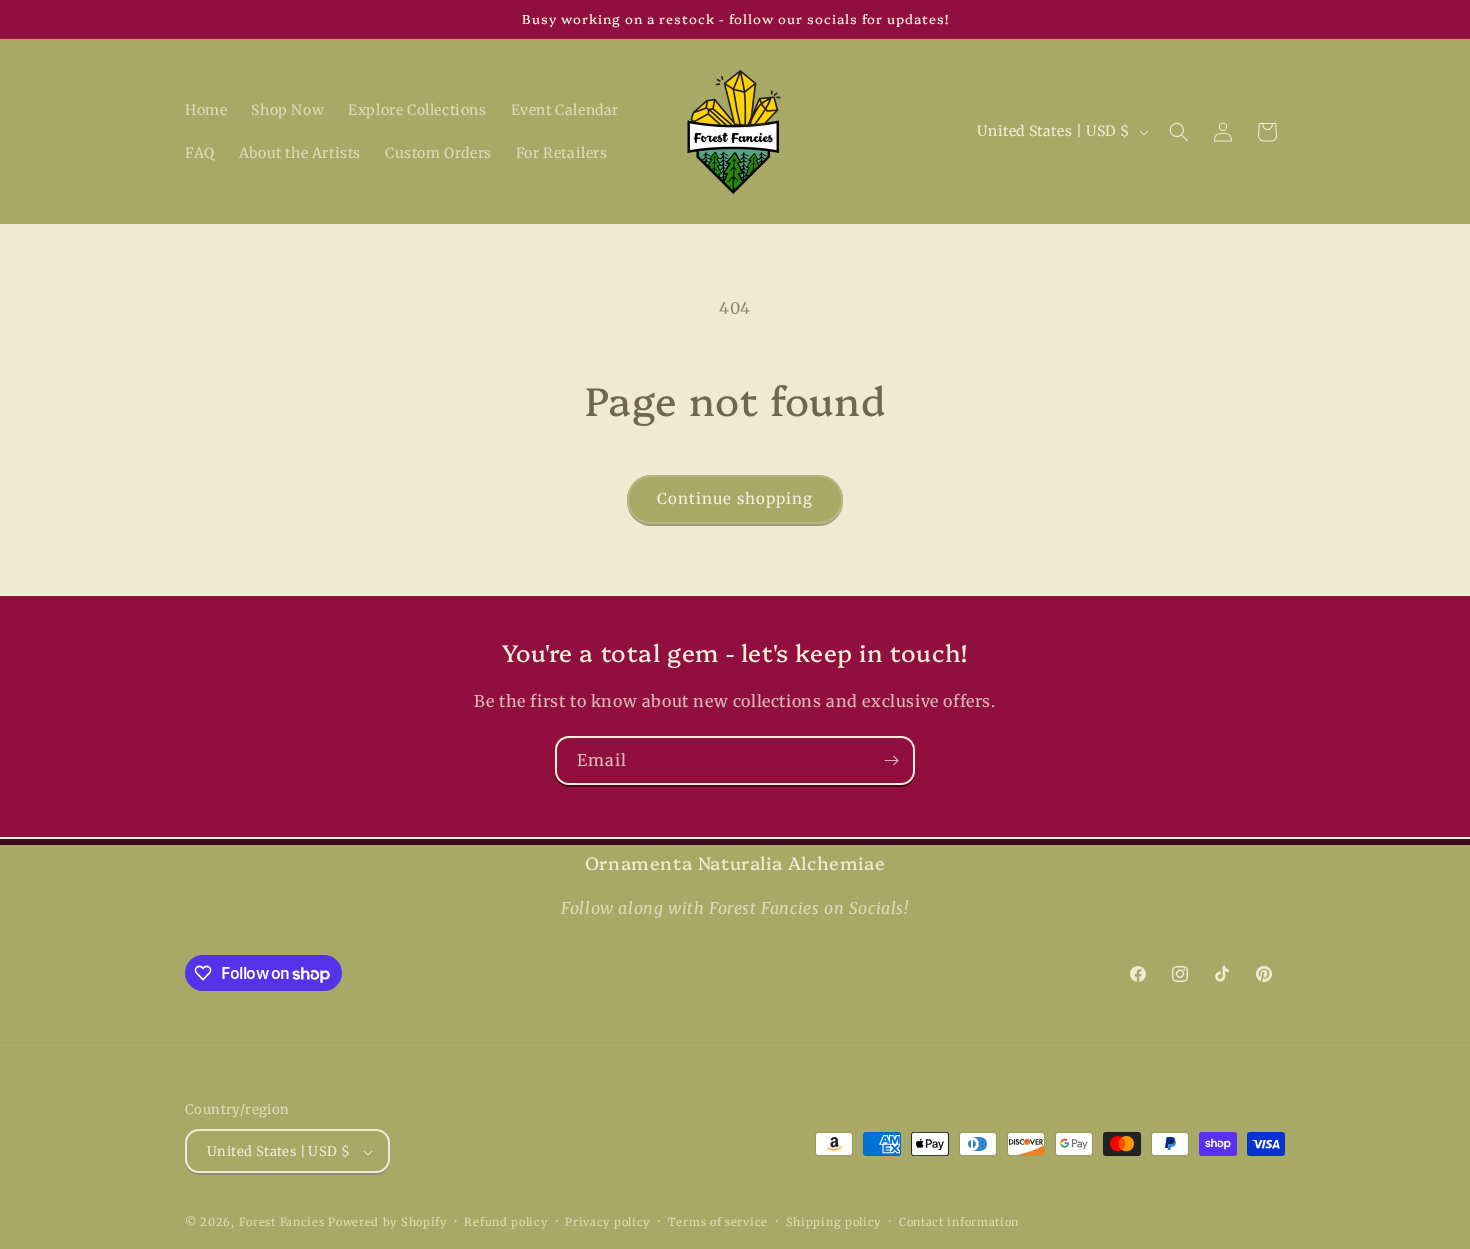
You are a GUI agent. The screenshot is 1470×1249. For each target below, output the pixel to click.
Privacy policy (607, 1222)
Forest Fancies (282, 1223)
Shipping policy (834, 1222)
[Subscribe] (891, 760)
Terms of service (718, 1222)
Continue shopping (735, 498)
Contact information (959, 1222)
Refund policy (505, 1222)
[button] (1179, 132)
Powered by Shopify (387, 1223)
